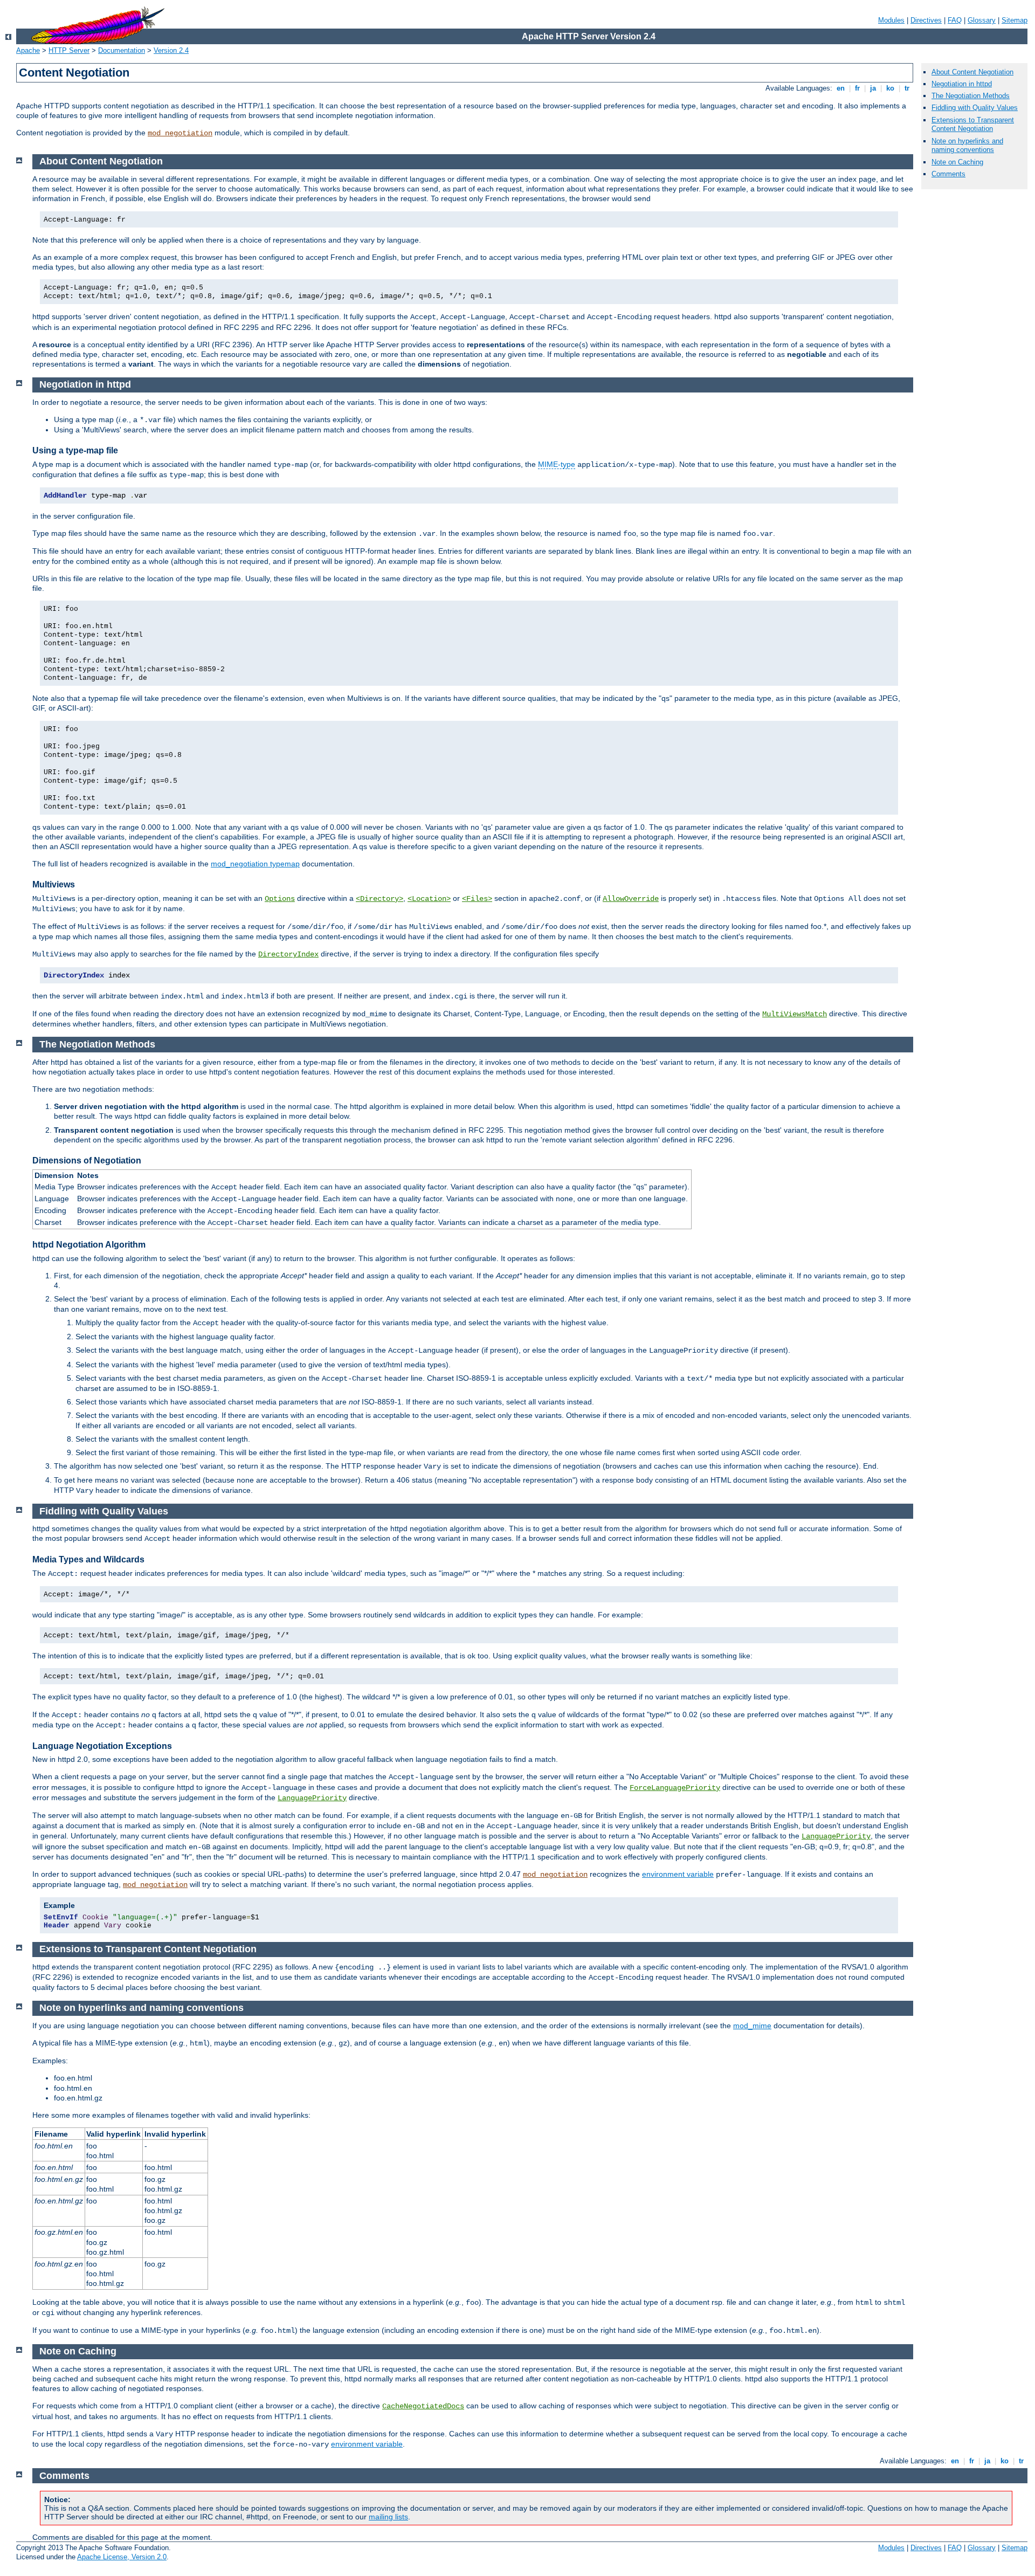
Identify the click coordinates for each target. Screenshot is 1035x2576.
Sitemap (1015, 20)
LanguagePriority (312, 1798)
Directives (926, 20)
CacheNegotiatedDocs (423, 2406)
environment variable (678, 1874)
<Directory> (379, 899)
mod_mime (752, 2026)
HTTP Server (69, 50)
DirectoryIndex (288, 954)
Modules (891, 20)
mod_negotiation (180, 133)
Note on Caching (957, 162)
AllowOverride (631, 899)
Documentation (122, 50)
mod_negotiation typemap (255, 864)
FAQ (955, 20)
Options (280, 899)
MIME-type (557, 464)
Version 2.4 (171, 50)
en (841, 88)
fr (857, 88)
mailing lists (388, 2517)
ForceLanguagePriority (675, 1788)
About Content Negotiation (972, 72)
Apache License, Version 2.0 (122, 2557)
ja (873, 88)
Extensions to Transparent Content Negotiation (973, 125)
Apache (28, 50)
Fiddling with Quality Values (975, 108)
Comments (948, 174)
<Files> (477, 899)
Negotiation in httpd (962, 84)
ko (890, 88)
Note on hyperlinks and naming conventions (967, 146)
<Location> (429, 899)
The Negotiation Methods (971, 96)
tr (907, 88)
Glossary (982, 20)
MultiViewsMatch (795, 1014)
